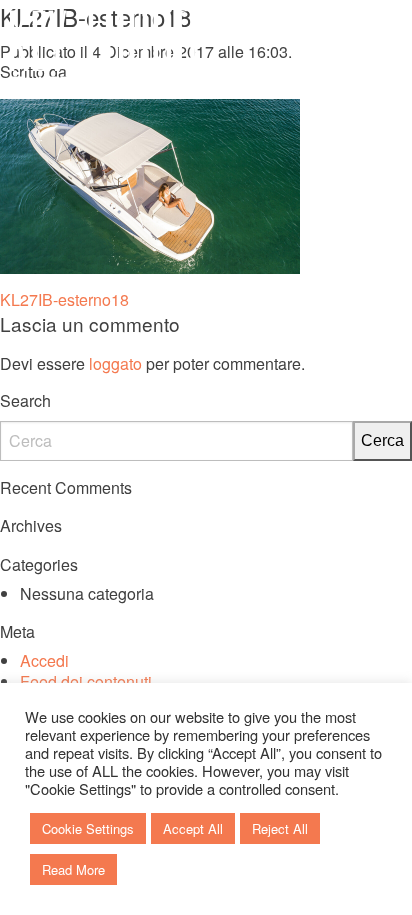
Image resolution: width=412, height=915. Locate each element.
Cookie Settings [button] (88, 828)
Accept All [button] (193, 828)
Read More (73, 869)
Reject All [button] (280, 828)
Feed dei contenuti (86, 681)
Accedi (44, 660)
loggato (115, 363)
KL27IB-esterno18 (64, 299)
